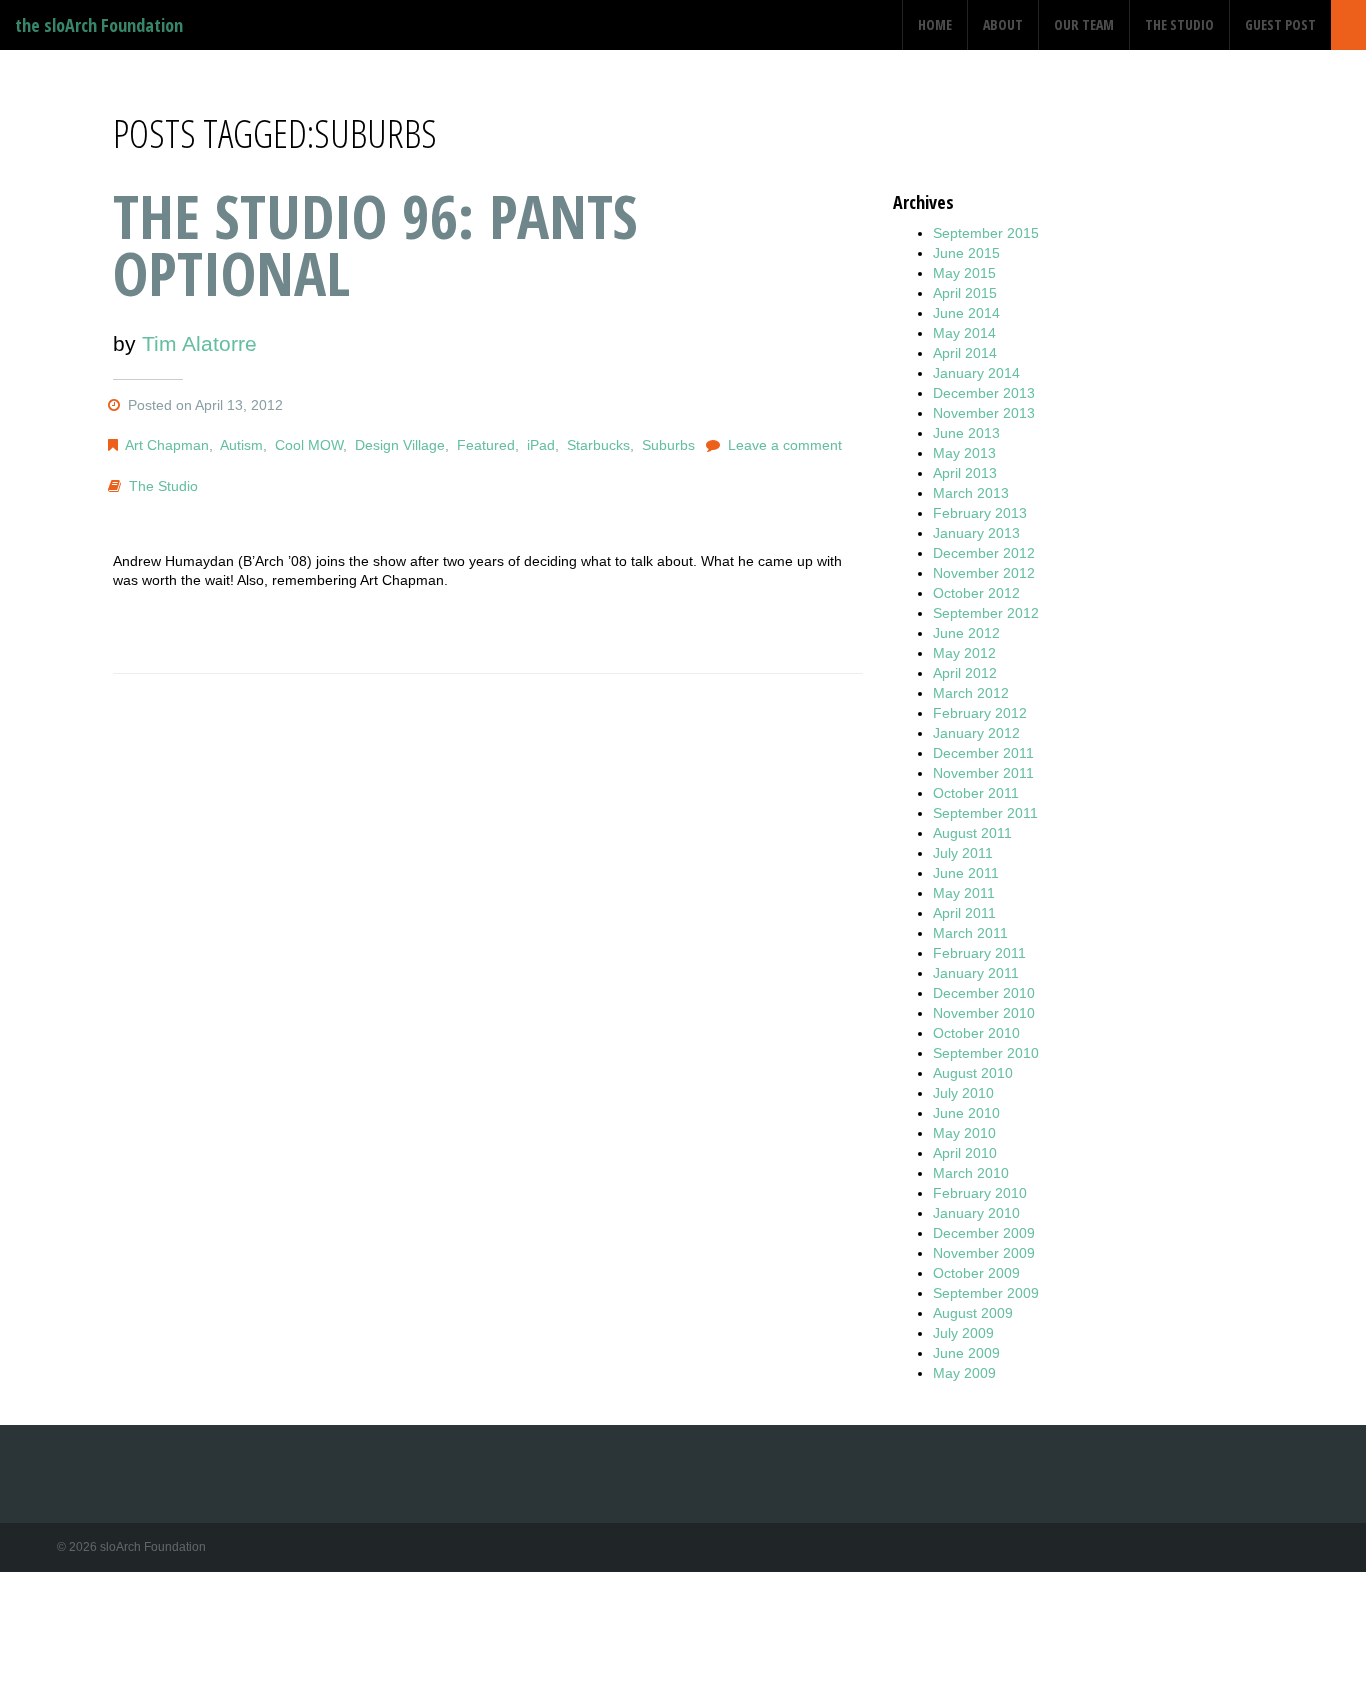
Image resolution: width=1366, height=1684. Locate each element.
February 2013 (980, 513)
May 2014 (964, 333)
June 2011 (966, 873)
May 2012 (964, 653)
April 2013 (965, 473)
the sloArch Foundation (99, 25)
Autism (241, 445)
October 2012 (976, 593)
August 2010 (973, 1073)
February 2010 (980, 1193)
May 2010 (964, 1133)
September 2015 (986, 233)
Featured (486, 445)
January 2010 (976, 1213)
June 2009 (966, 1353)
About (1003, 24)
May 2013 (964, 453)
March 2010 (971, 1173)
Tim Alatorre (199, 343)
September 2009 (986, 1293)
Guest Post (1280, 24)
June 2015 (966, 253)
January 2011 (976, 973)
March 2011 (970, 933)
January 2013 (976, 533)
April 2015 (965, 293)
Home (935, 24)
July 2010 (963, 1093)
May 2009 (964, 1373)
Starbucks (598, 445)
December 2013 (984, 393)
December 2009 (984, 1233)
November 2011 (983, 773)
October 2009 (976, 1273)
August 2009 (973, 1313)
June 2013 (966, 433)
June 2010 (966, 1113)
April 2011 (964, 913)
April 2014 (965, 353)
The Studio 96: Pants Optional (375, 244)
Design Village (400, 445)
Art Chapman (167, 445)
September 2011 (985, 813)
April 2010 (965, 1153)
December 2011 (983, 753)
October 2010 (976, 1033)
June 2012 (966, 633)
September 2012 (986, 613)
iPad (541, 445)
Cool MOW (309, 445)
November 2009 (984, 1253)
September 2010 (986, 1053)
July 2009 (963, 1333)
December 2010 (984, 993)
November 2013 (984, 413)
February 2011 (979, 953)
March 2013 (971, 493)
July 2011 (963, 853)
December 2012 (984, 553)
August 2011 (972, 833)
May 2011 (964, 893)
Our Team (1084, 24)
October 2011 (976, 793)
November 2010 (984, 1013)
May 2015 (964, 273)
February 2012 (980, 713)
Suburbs (668, 445)
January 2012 (976, 733)
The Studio (1179, 24)
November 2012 (984, 573)
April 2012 (965, 673)
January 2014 (976, 373)
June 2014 (966, 313)
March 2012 (971, 693)
